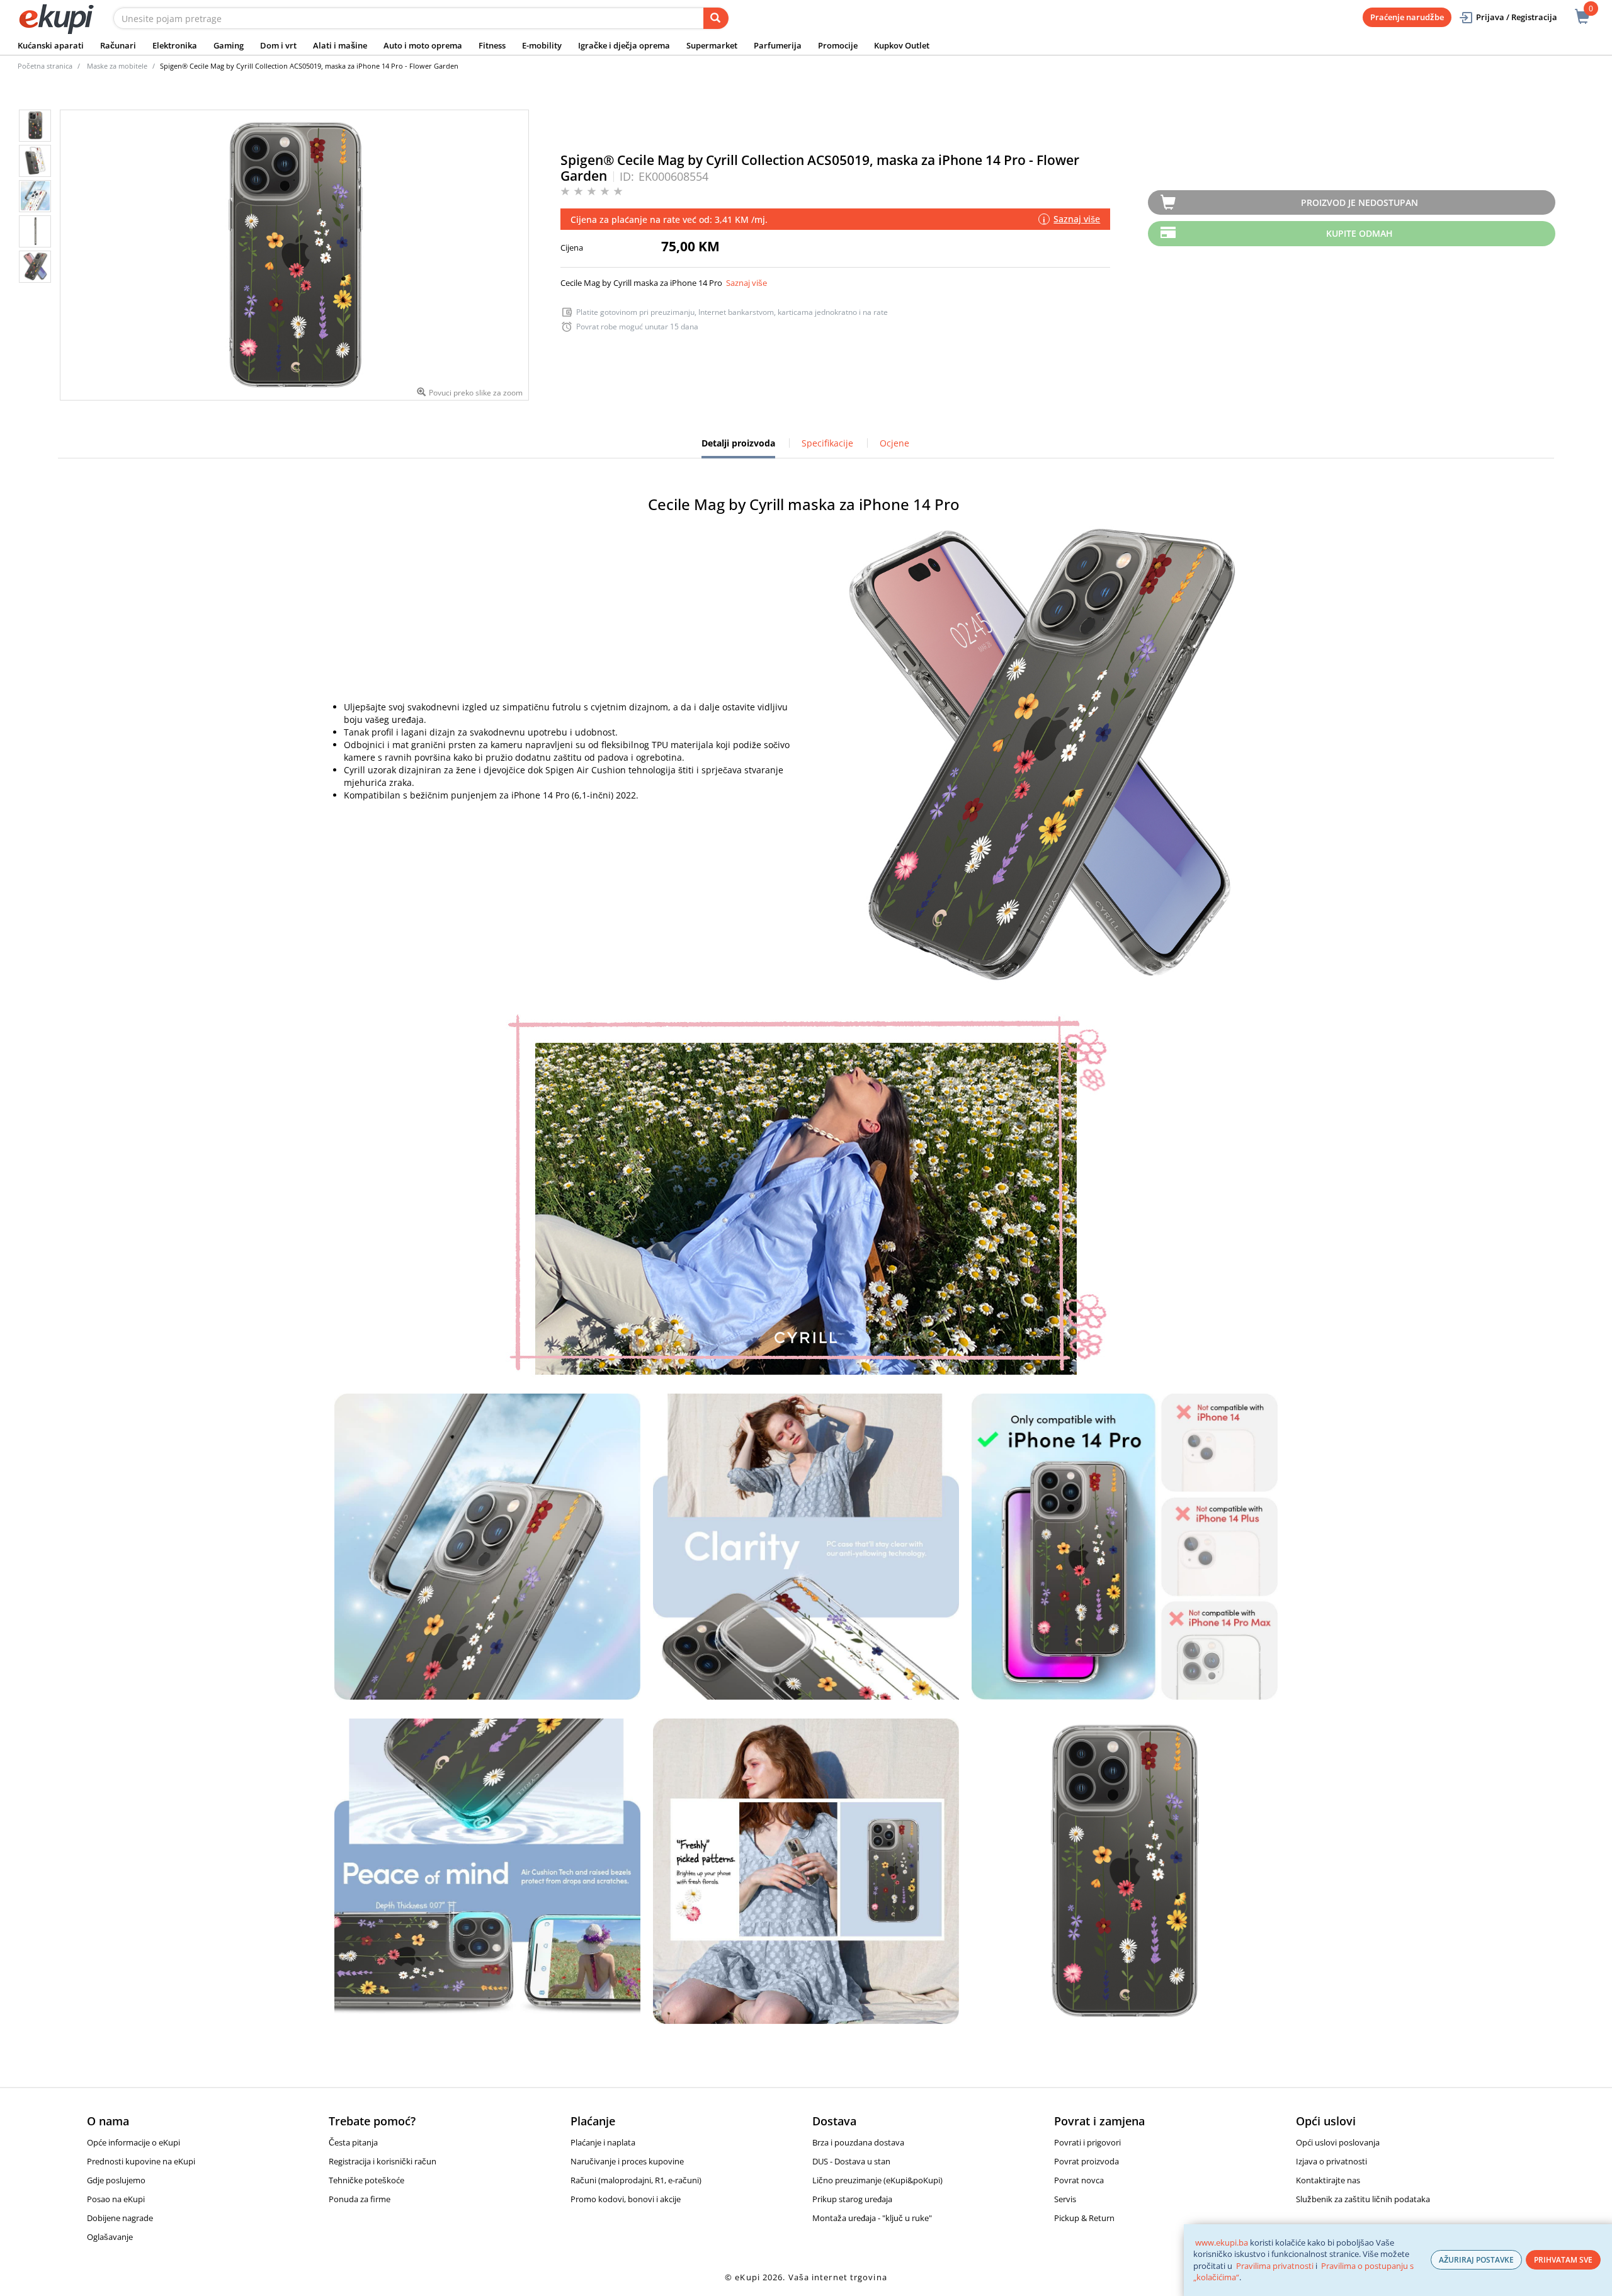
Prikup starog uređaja (852, 2199)
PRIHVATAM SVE (1563, 2260)
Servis (1065, 2199)
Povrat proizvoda (1087, 2161)
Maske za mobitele (117, 66)
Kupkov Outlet (902, 45)
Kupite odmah (1359, 233)
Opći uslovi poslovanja (1338, 2142)
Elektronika (175, 45)
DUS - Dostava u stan (851, 2161)
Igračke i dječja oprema (624, 45)
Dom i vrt (278, 45)
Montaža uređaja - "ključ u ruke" (872, 2218)
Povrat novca (1079, 2180)
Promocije (838, 45)
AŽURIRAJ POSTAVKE (1476, 2260)
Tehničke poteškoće (366, 2180)
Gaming (229, 45)
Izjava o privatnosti (1331, 2161)
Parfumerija (778, 45)
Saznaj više (746, 283)
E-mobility (542, 45)
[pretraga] (716, 18)
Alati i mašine (340, 45)
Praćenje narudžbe (1407, 17)
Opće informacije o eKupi (133, 2142)
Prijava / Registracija (1517, 17)
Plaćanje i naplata (603, 2142)
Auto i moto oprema (423, 45)
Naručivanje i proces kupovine (627, 2161)
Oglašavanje (110, 2237)
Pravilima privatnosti (1275, 2266)
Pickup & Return (1084, 2218)
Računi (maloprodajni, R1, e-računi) (636, 2180)
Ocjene (894, 443)
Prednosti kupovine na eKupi (141, 2161)
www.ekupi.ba (1222, 2242)
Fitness (492, 45)
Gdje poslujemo (116, 2180)
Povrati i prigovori (1087, 2142)
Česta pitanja (353, 2142)
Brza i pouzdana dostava (858, 2142)
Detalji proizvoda (738, 448)
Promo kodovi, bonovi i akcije (626, 2199)
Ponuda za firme (360, 2199)
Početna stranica (45, 66)
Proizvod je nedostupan (1359, 202)
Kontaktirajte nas (1328, 2180)
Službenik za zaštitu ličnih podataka (1363, 2199)
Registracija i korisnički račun (383, 2161)
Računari (118, 45)
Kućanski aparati (51, 45)
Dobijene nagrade (120, 2218)
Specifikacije (827, 443)
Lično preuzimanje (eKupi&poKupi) (877, 2180)
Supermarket (712, 45)
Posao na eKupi (116, 2199)
